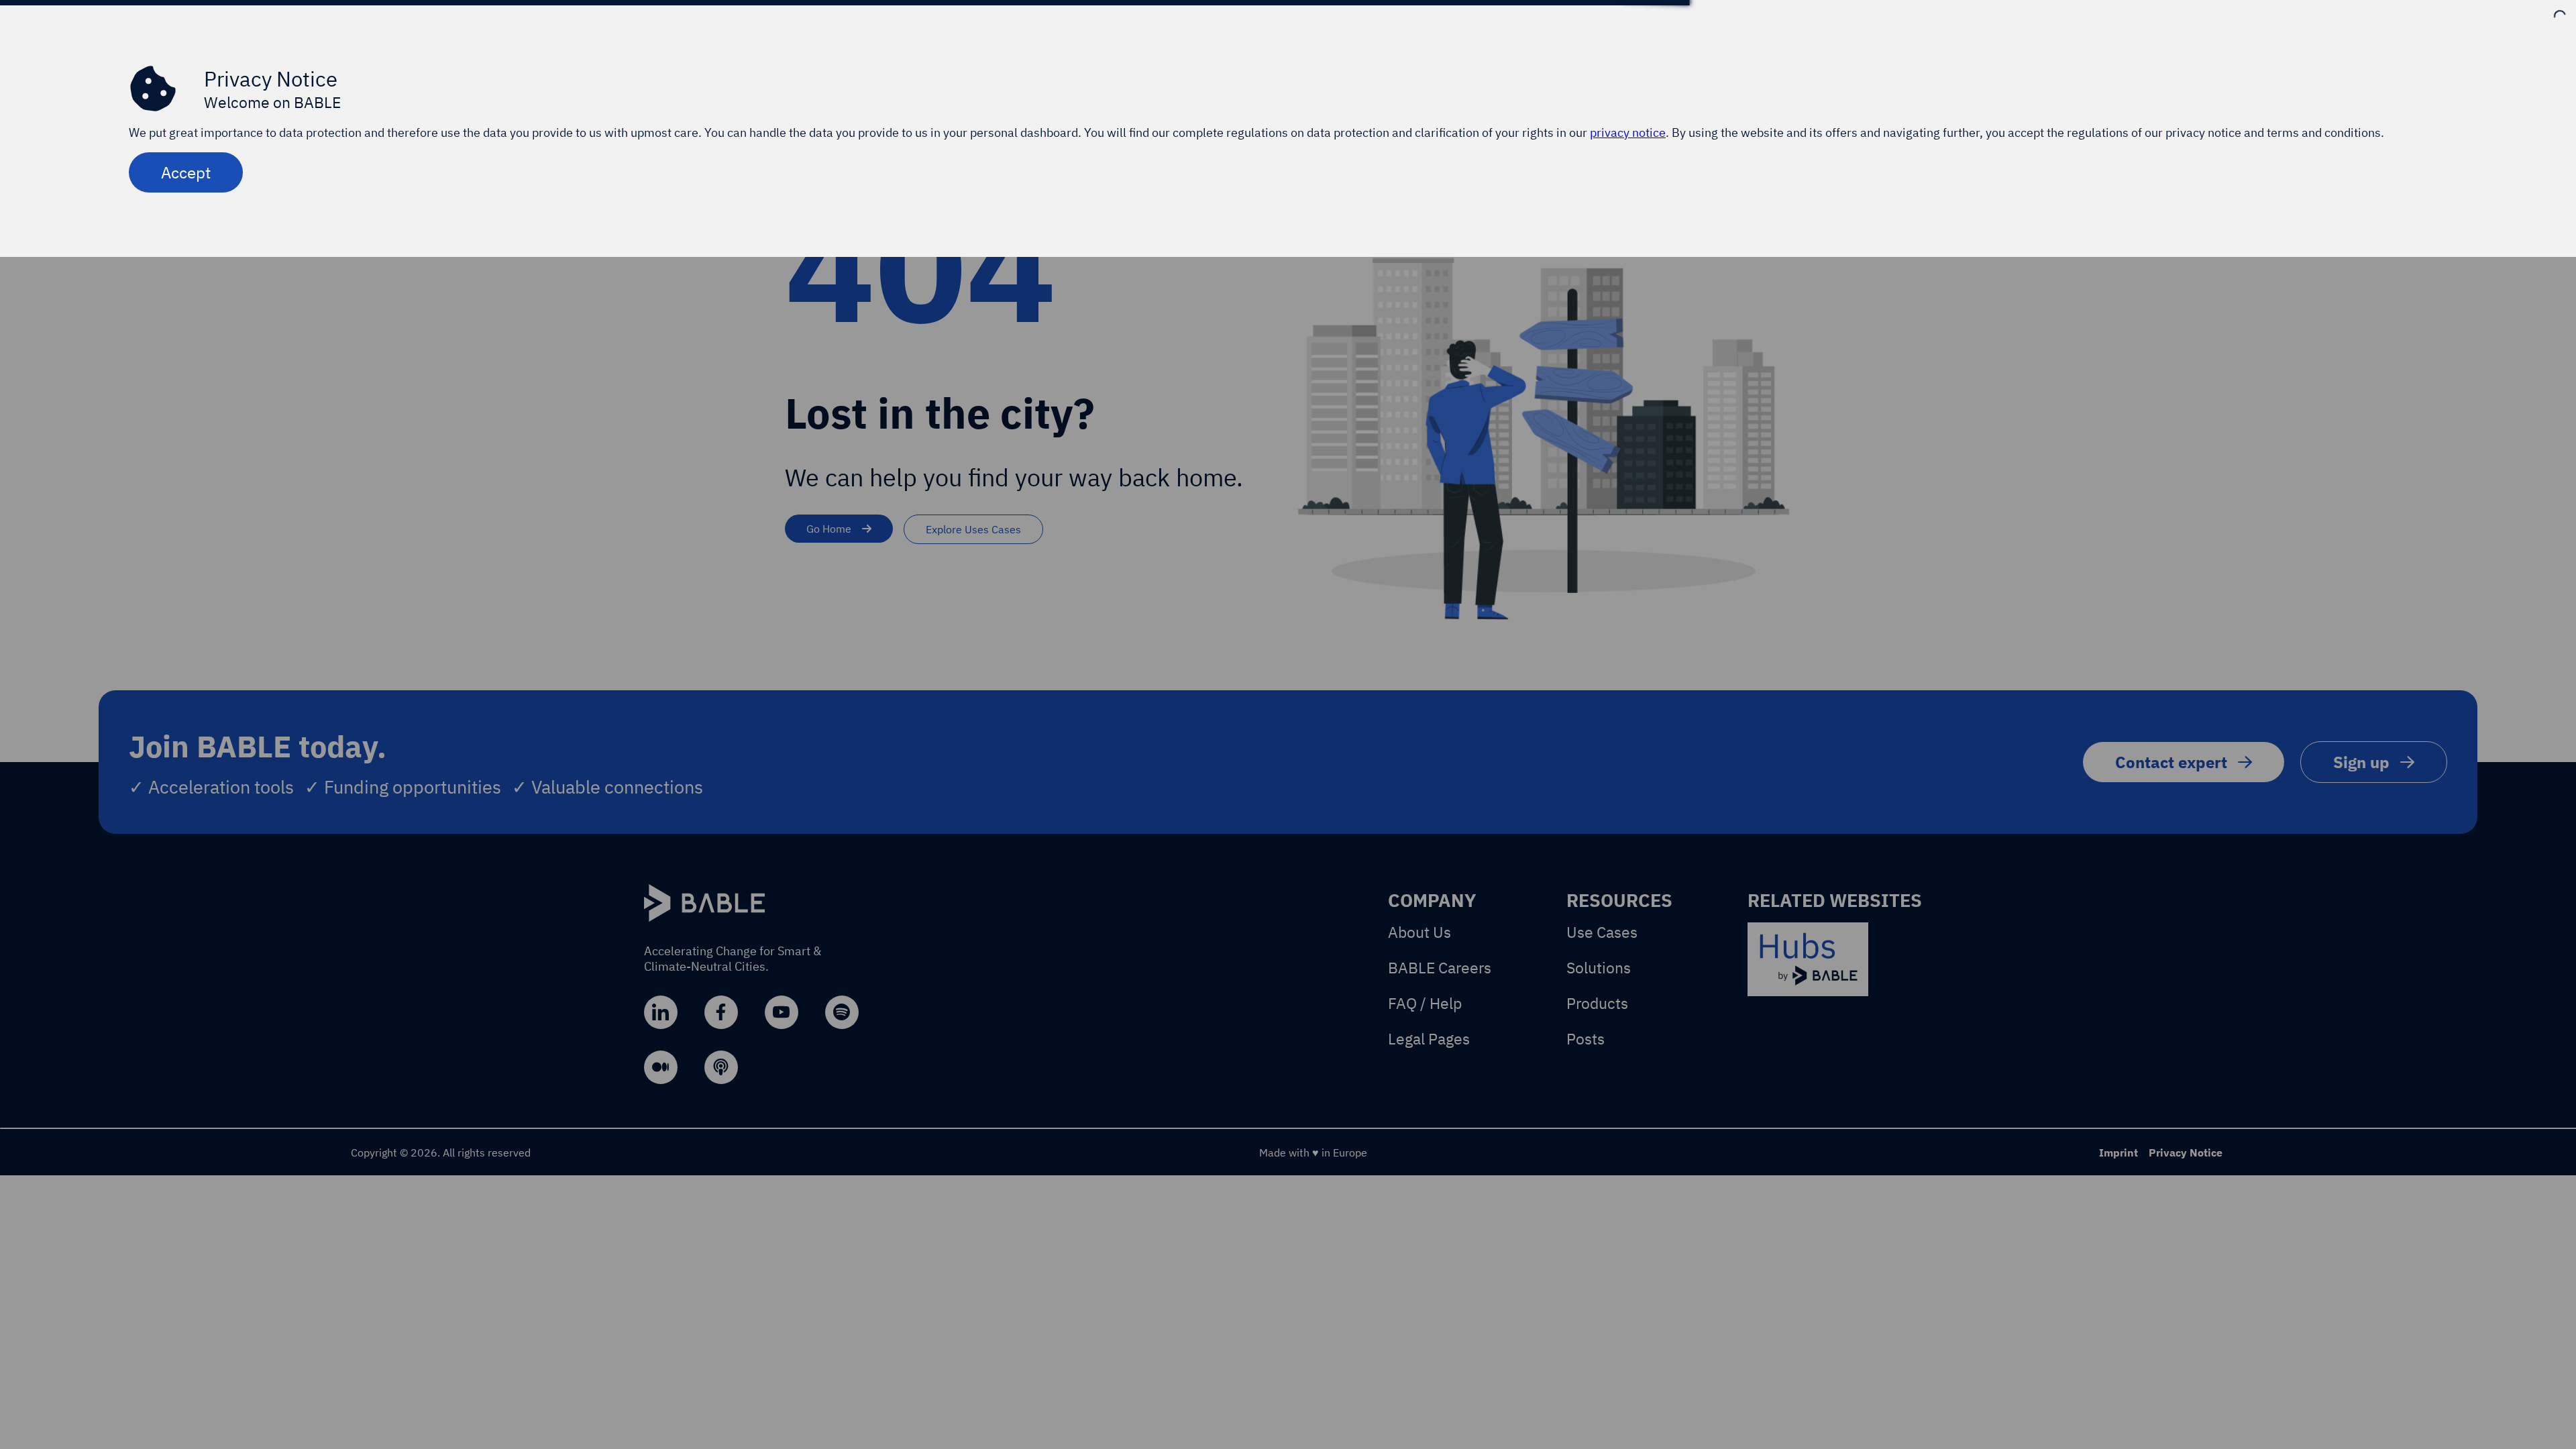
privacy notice (1628, 132)
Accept (186, 172)
